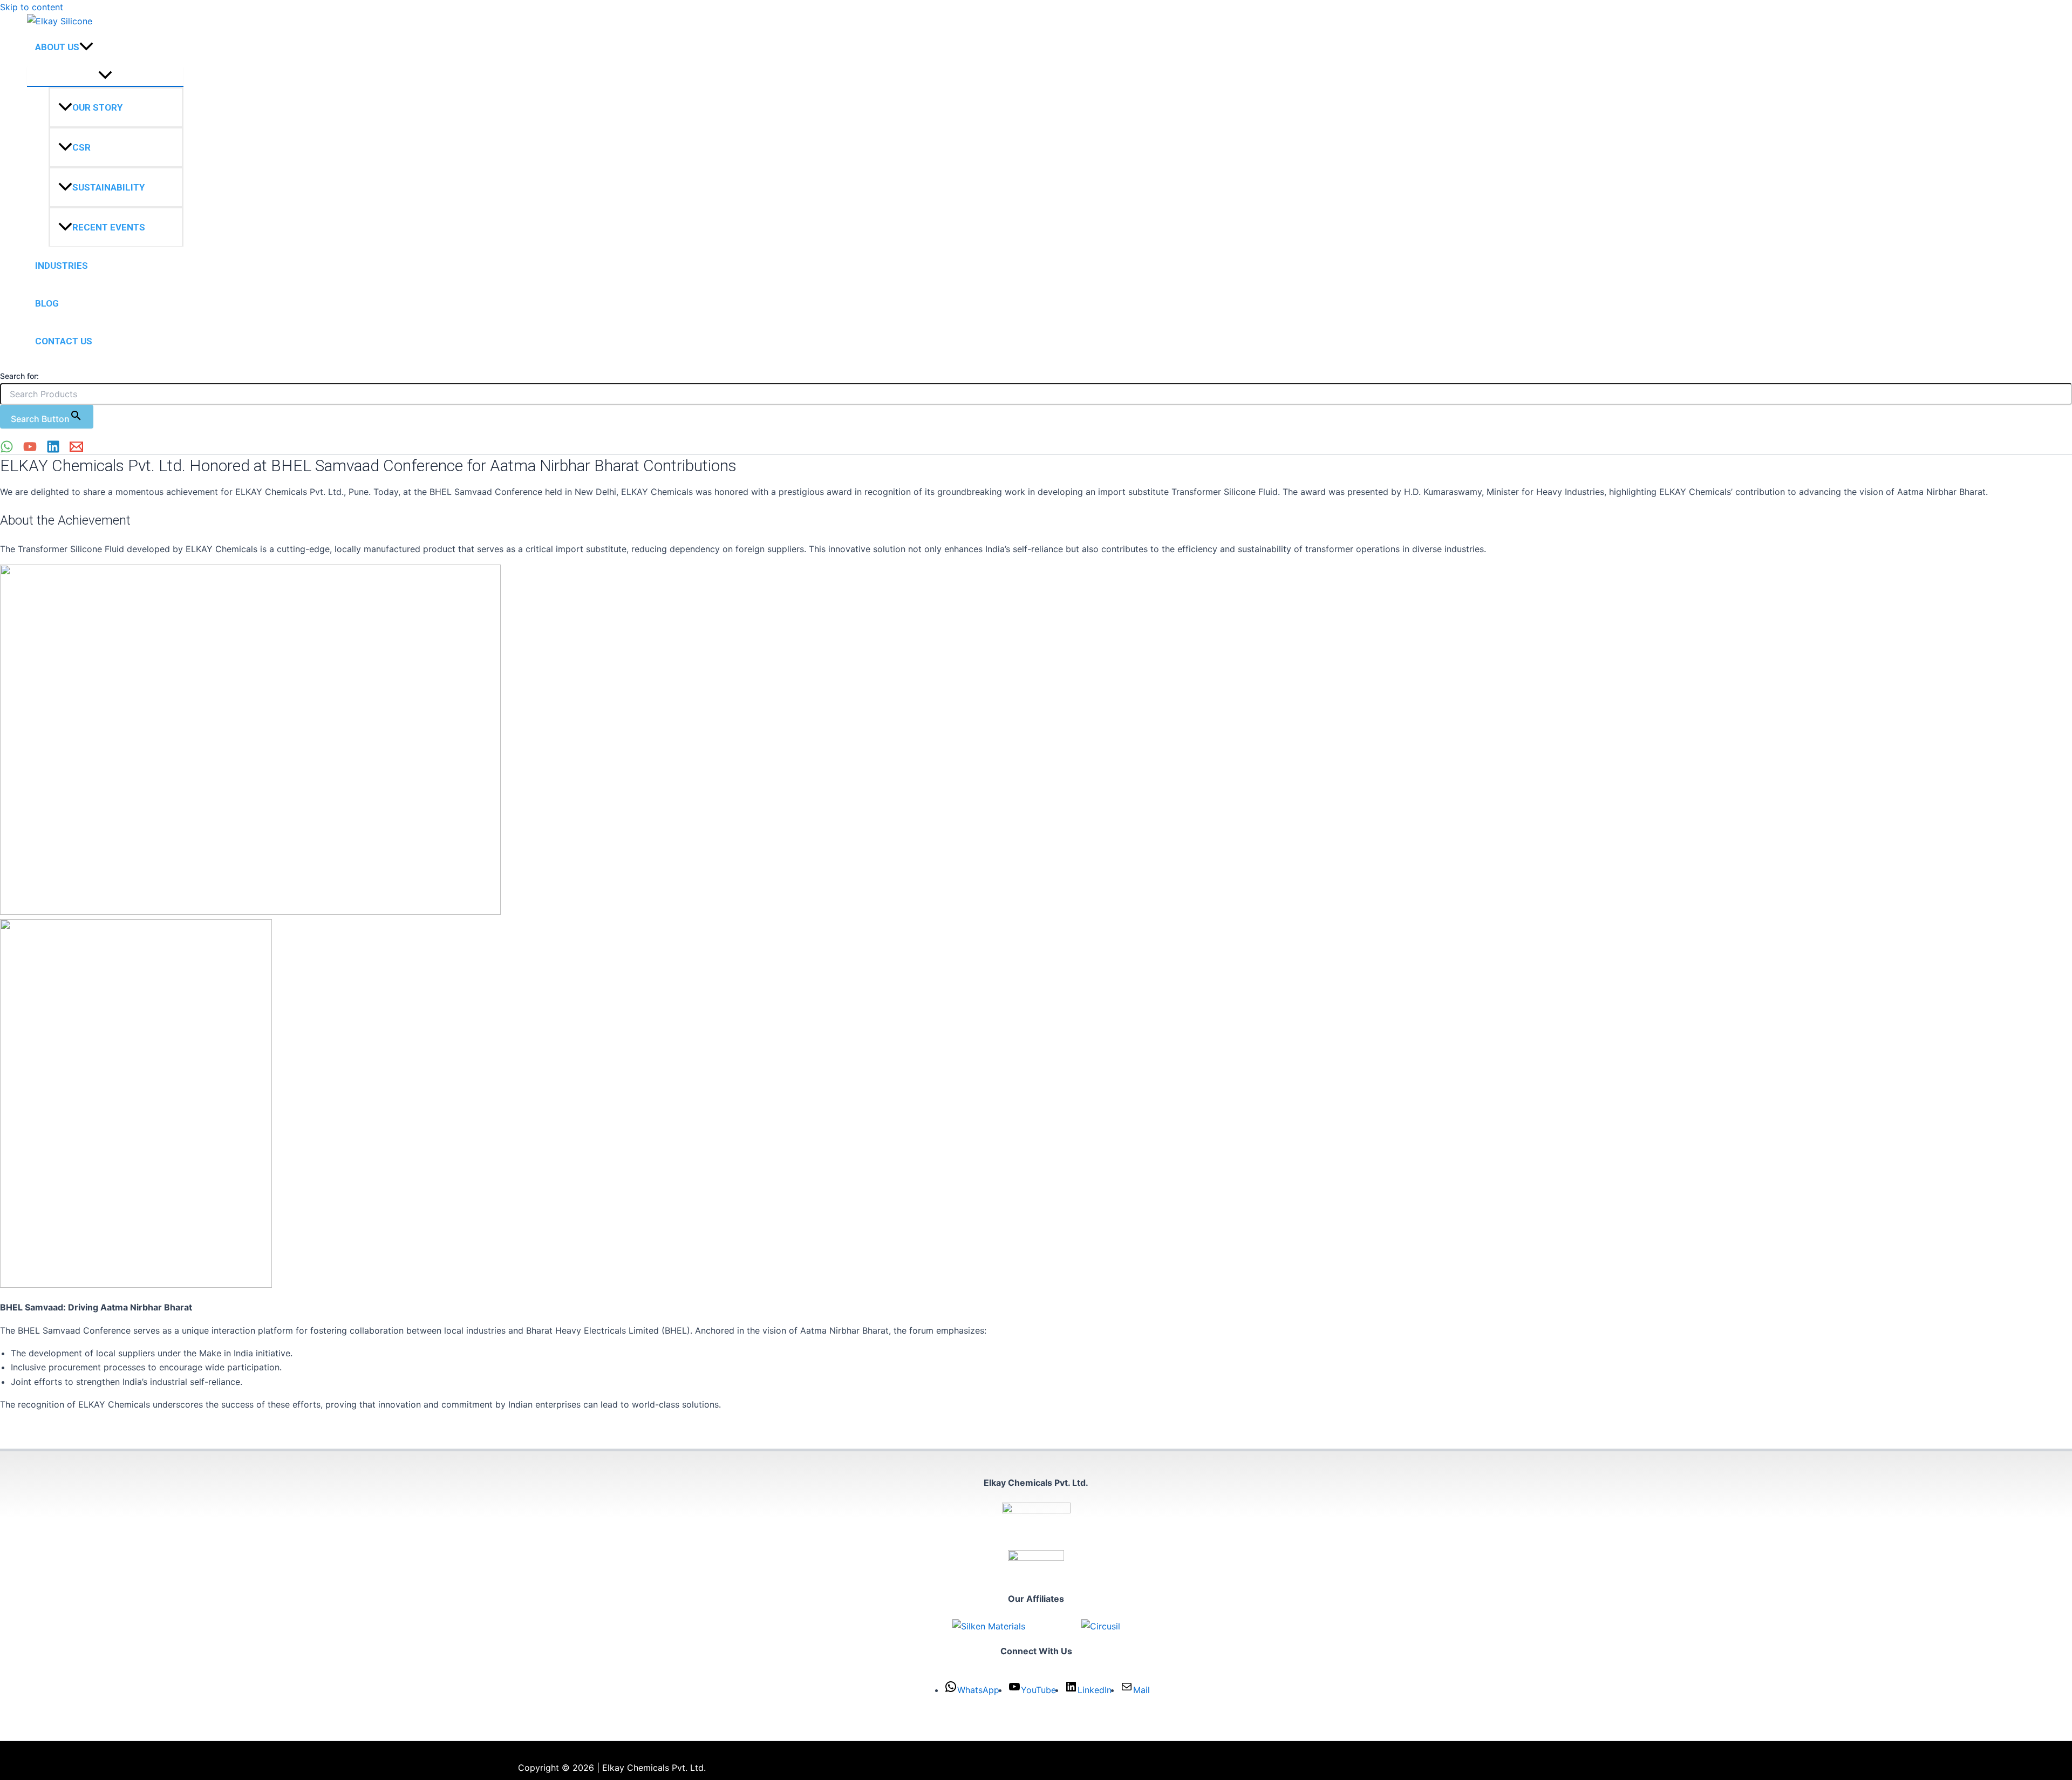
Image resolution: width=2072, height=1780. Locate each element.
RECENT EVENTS (109, 228)
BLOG (47, 304)
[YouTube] (30, 450)
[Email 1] (76, 450)
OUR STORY (97, 108)
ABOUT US (57, 47)
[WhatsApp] (7, 450)
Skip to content (32, 7)
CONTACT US (64, 342)
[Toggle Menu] (105, 76)
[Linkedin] (53, 450)
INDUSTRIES (62, 266)
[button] (86, 47)
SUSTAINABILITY (108, 188)
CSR (81, 148)
